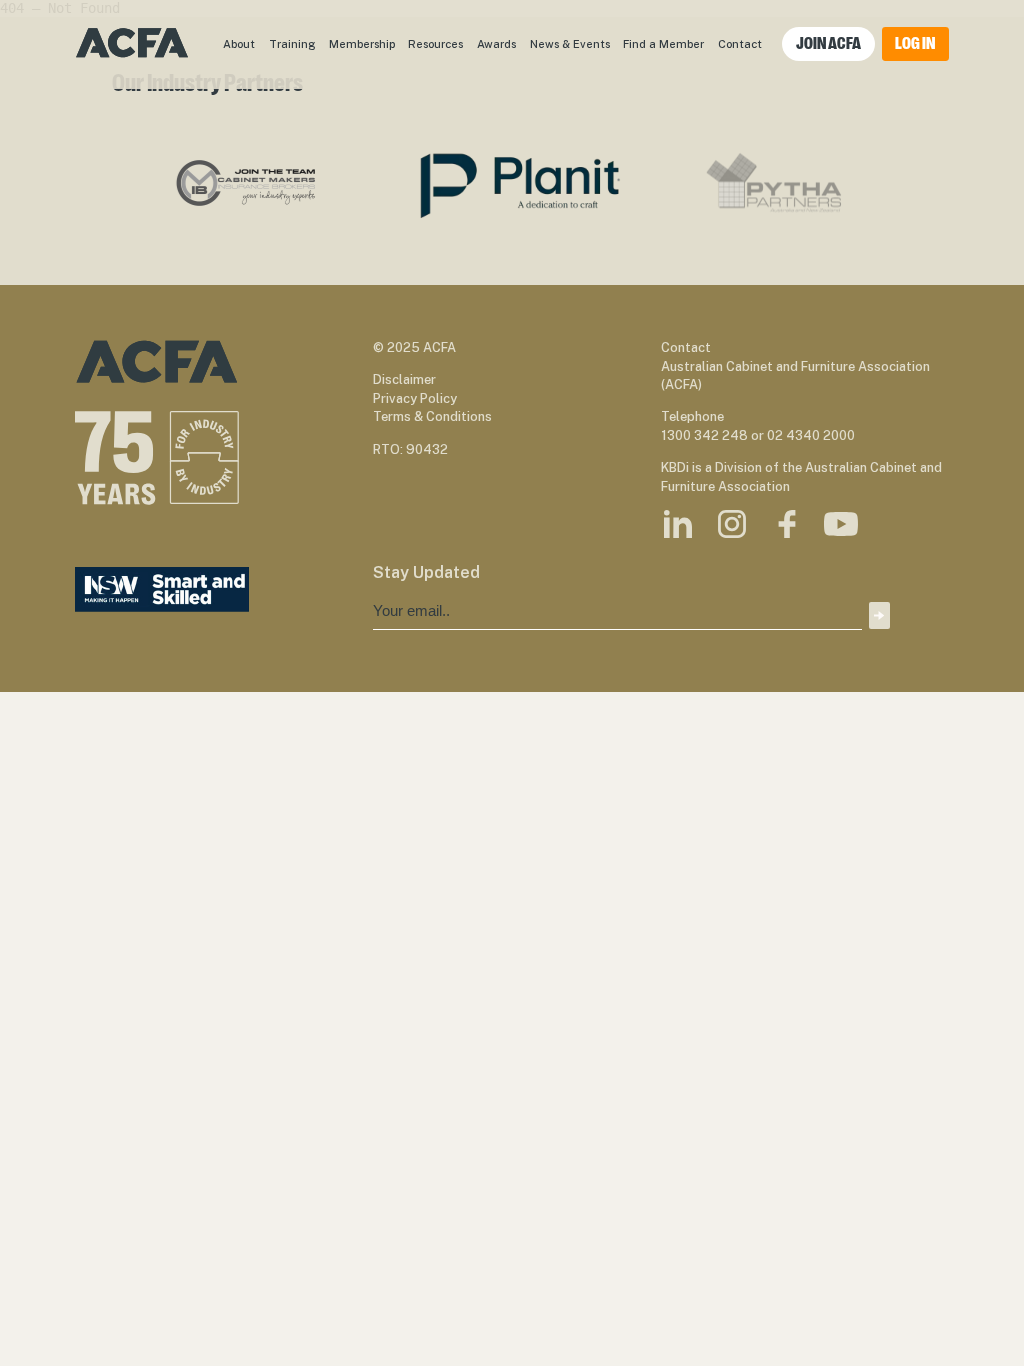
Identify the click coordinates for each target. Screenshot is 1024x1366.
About (239, 43)
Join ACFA (828, 43)
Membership (362, 43)
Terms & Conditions (432, 416)
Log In (915, 43)
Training (292, 43)
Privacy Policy (415, 398)
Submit (879, 615)
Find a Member (663, 43)
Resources (435, 43)
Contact (740, 43)
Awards (496, 43)
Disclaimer (404, 379)
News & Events (570, 43)
